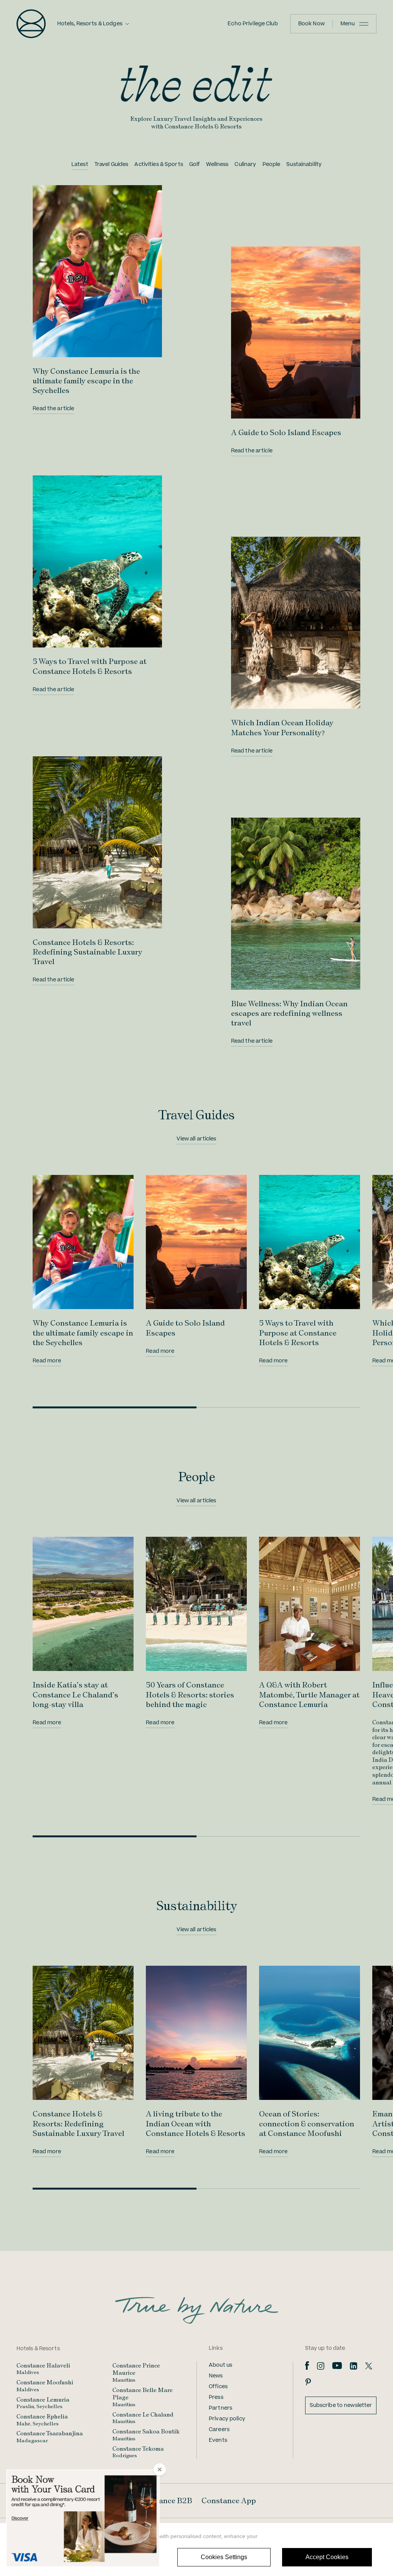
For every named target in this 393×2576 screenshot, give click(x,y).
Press (216, 2397)
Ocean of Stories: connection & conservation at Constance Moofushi (307, 2123)
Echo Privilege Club (253, 24)
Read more (47, 1361)
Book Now (311, 24)
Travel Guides (111, 164)
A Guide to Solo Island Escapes (286, 432)
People (272, 164)
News (216, 2376)
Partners (220, 2408)
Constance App (229, 2500)
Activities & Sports (159, 164)
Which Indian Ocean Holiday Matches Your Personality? (282, 727)
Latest (80, 164)
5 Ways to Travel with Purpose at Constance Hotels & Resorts (90, 666)
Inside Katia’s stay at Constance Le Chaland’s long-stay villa (75, 1694)
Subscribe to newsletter (341, 2405)
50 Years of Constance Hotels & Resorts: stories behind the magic (190, 1694)
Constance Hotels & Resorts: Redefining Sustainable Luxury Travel (88, 952)
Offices (218, 2387)
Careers (219, 2430)
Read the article (53, 409)
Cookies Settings (224, 2557)
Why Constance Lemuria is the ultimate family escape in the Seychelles (86, 381)
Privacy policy (227, 2419)
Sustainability (304, 164)
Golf (195, 164)
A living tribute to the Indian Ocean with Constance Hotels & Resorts (196, 2123)
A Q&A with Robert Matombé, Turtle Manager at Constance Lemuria (309, 1694)
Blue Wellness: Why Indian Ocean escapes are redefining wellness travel (289, 1013)
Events (218, 2440)
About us (220, 2365)
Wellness (217, 164)
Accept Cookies (327, 2557)
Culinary (245, 164)
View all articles (196, 1139)
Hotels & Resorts (38, 2349)
